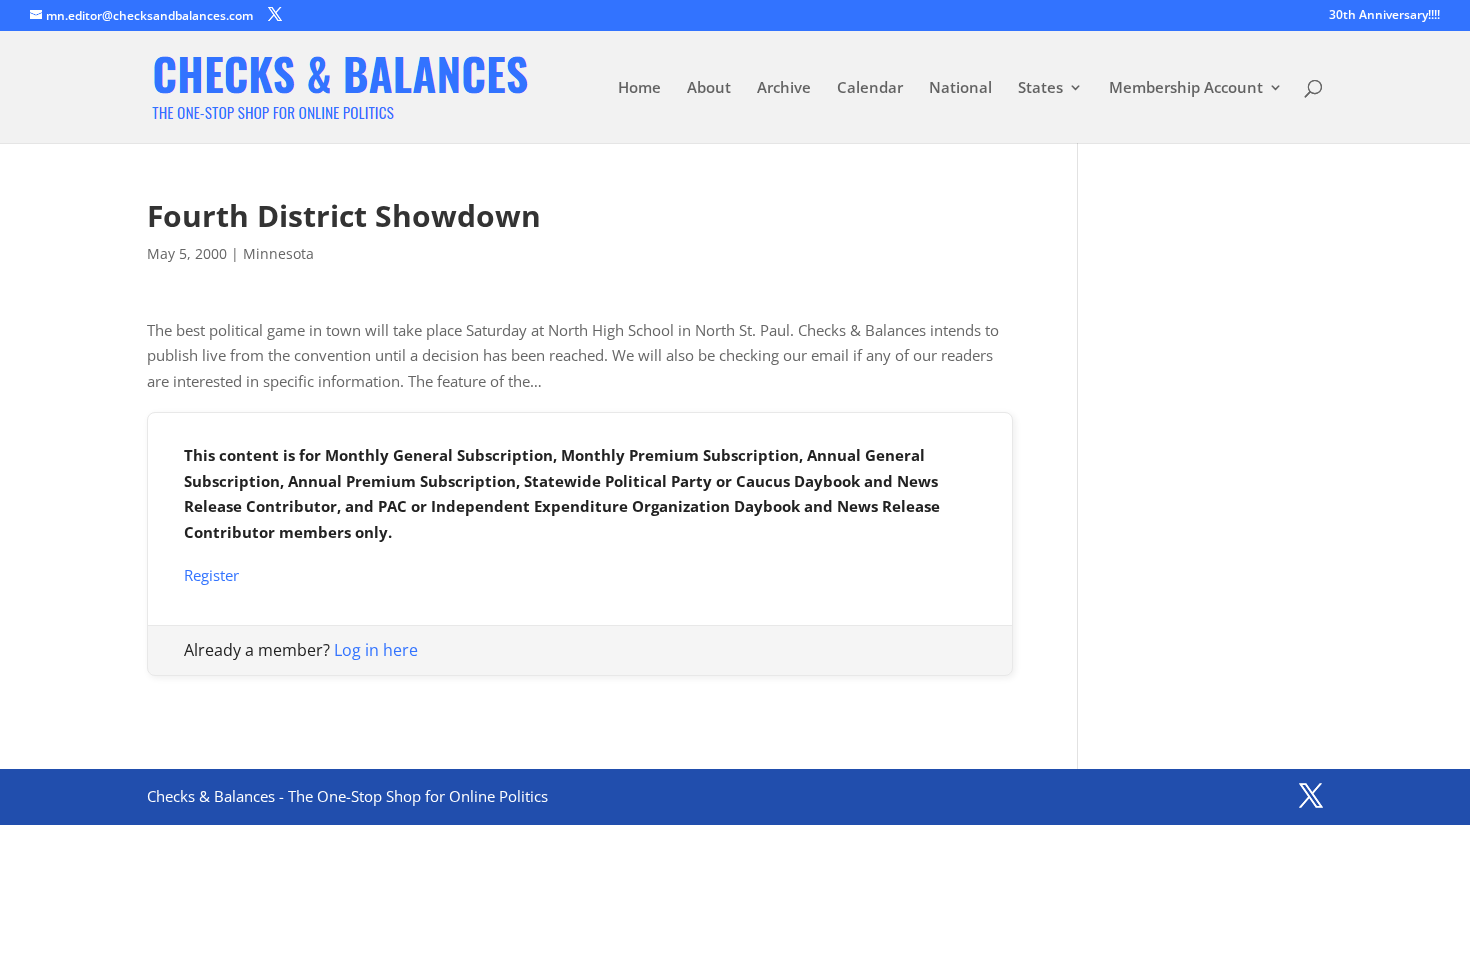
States (1040, 88)
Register (211, 575)
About (709, 88)
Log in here (376, 650)
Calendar (870, 88)
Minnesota (278, 253)
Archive (784, 88)
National (960, 88)
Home (639, 88)
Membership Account (1186, 88)
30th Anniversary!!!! (1384, 16)
